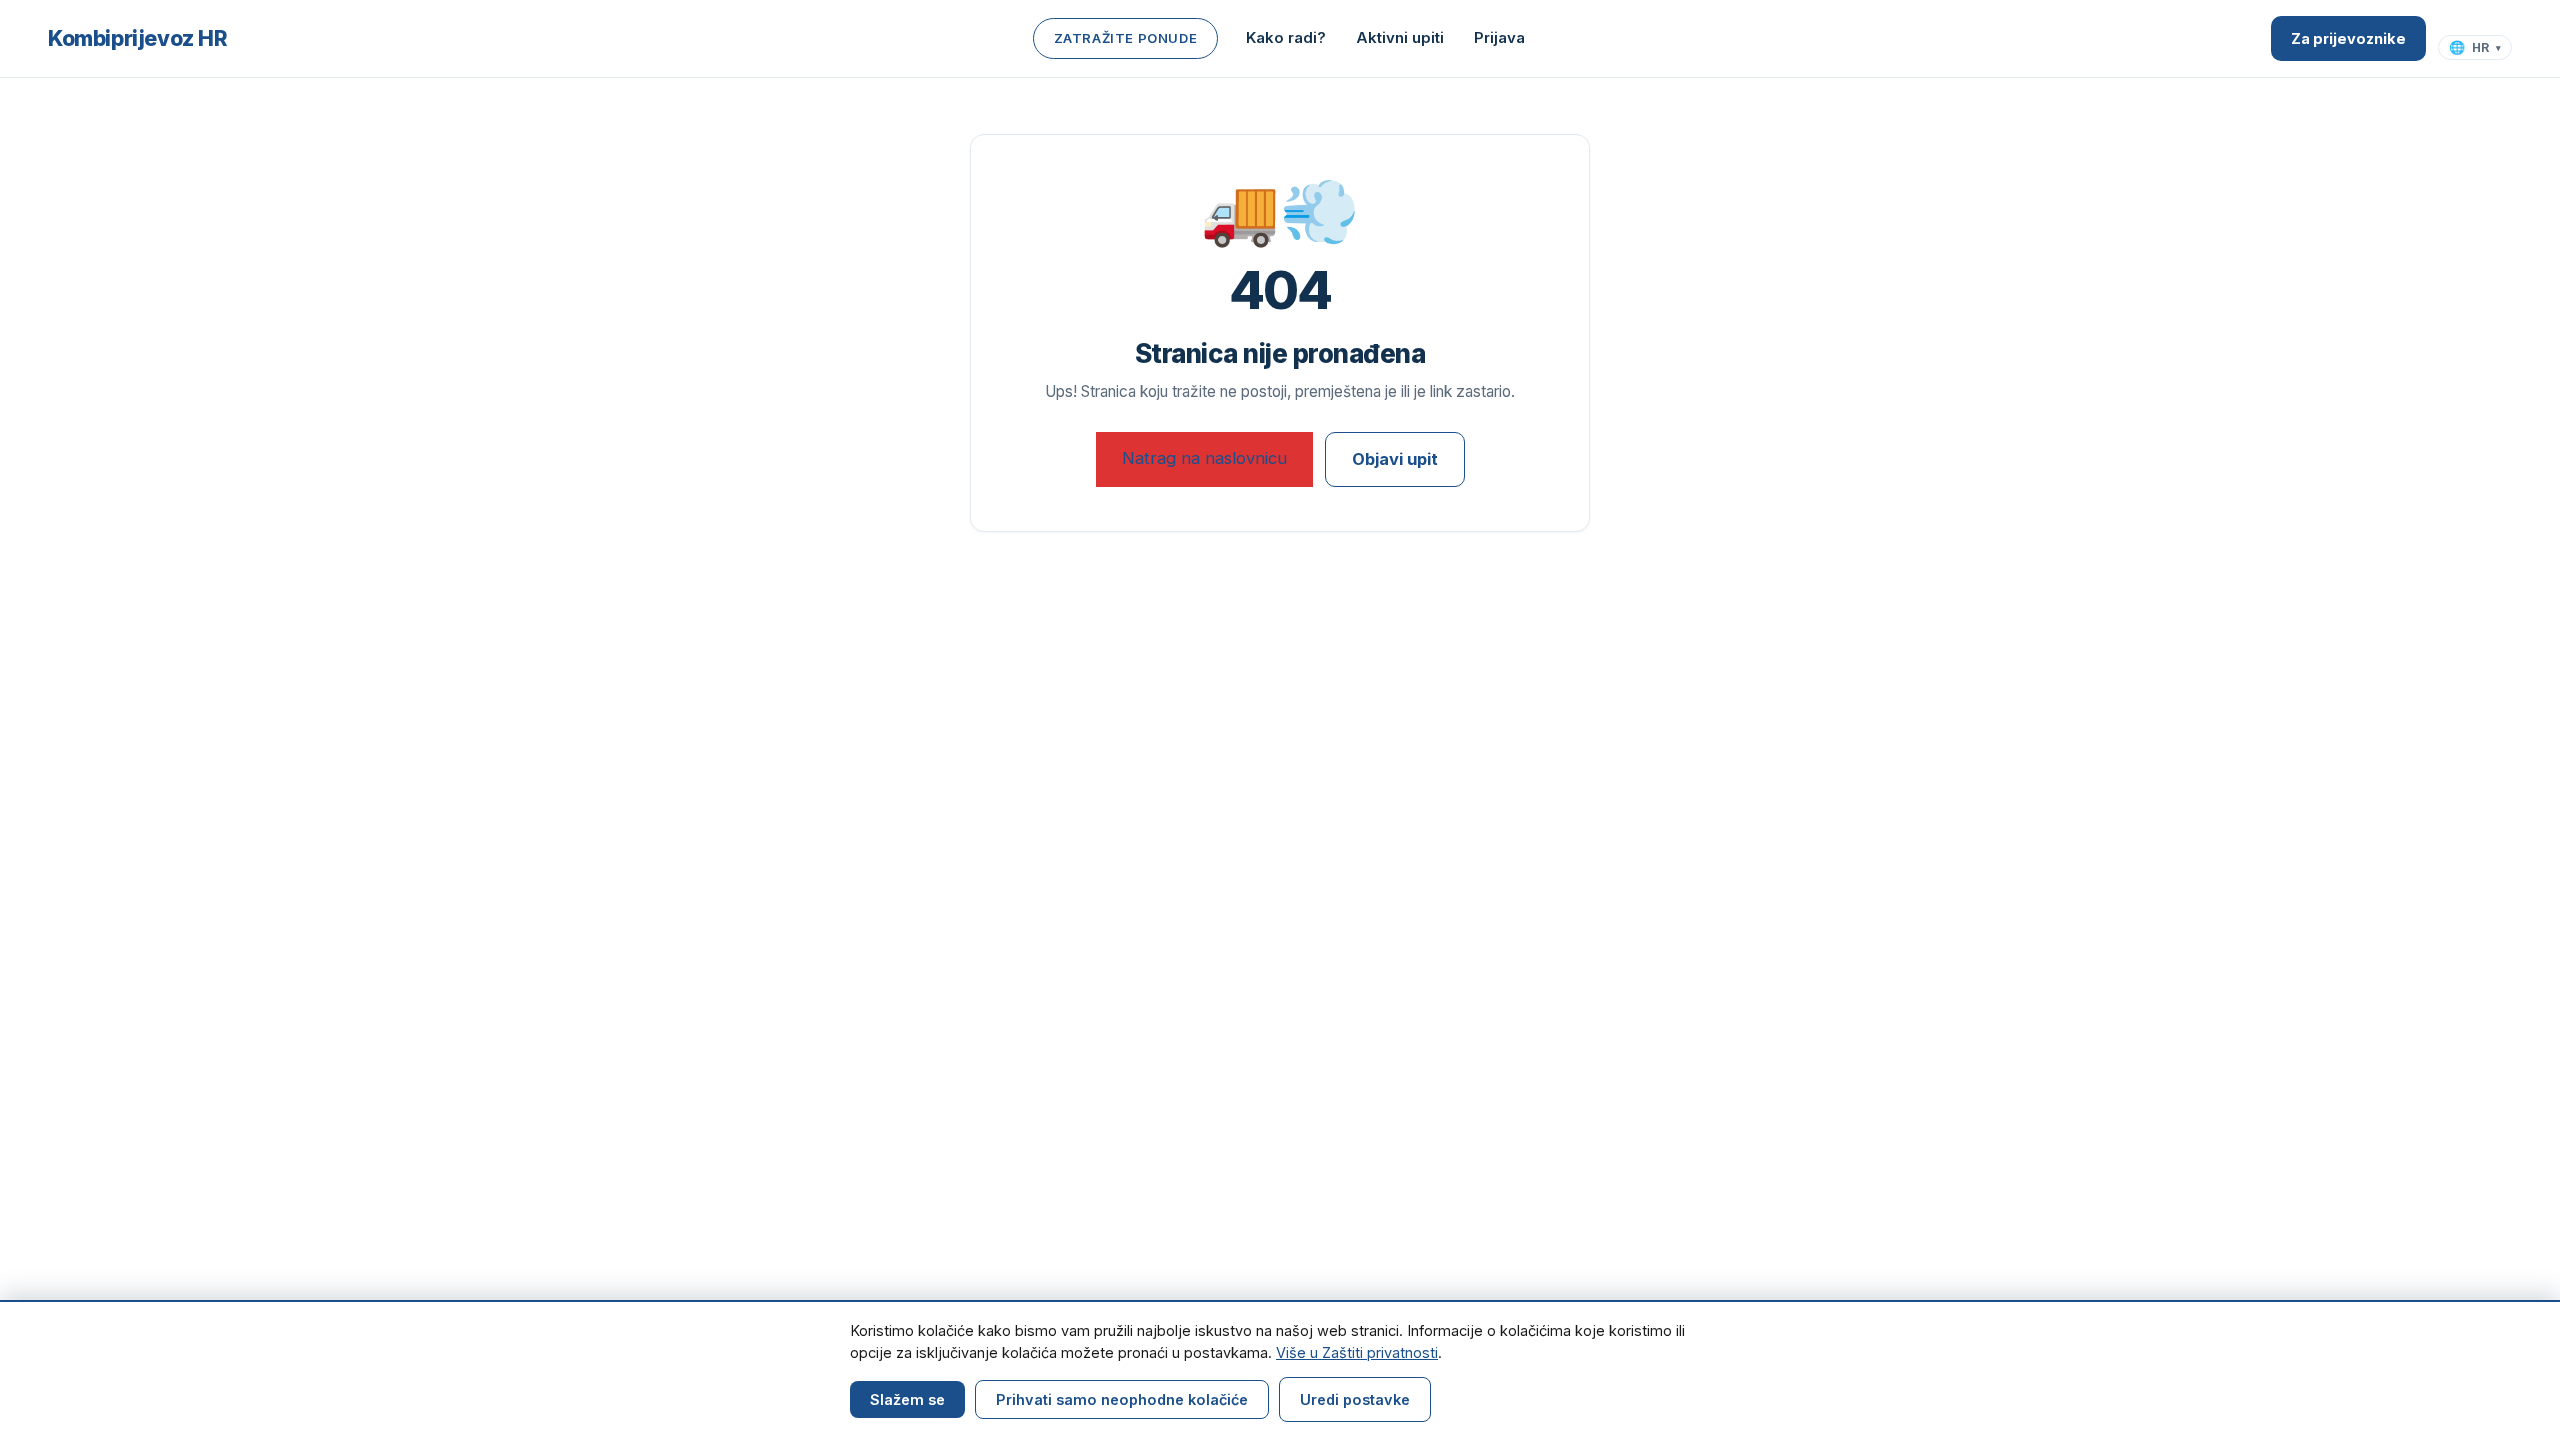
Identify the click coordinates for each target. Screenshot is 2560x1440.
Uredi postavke (1355, 1399)
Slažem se (907, 1399)
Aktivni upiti (1400, 37)
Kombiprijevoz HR (138, 38)
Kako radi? (1286, 37)
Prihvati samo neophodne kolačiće (1122, 1399)
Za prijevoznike (2348, 38)
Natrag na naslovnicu (1204, 458)
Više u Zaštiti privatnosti (1357, 1352)
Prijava (1499, 37)
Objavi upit (1395, 459)
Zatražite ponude (1126, 38)
